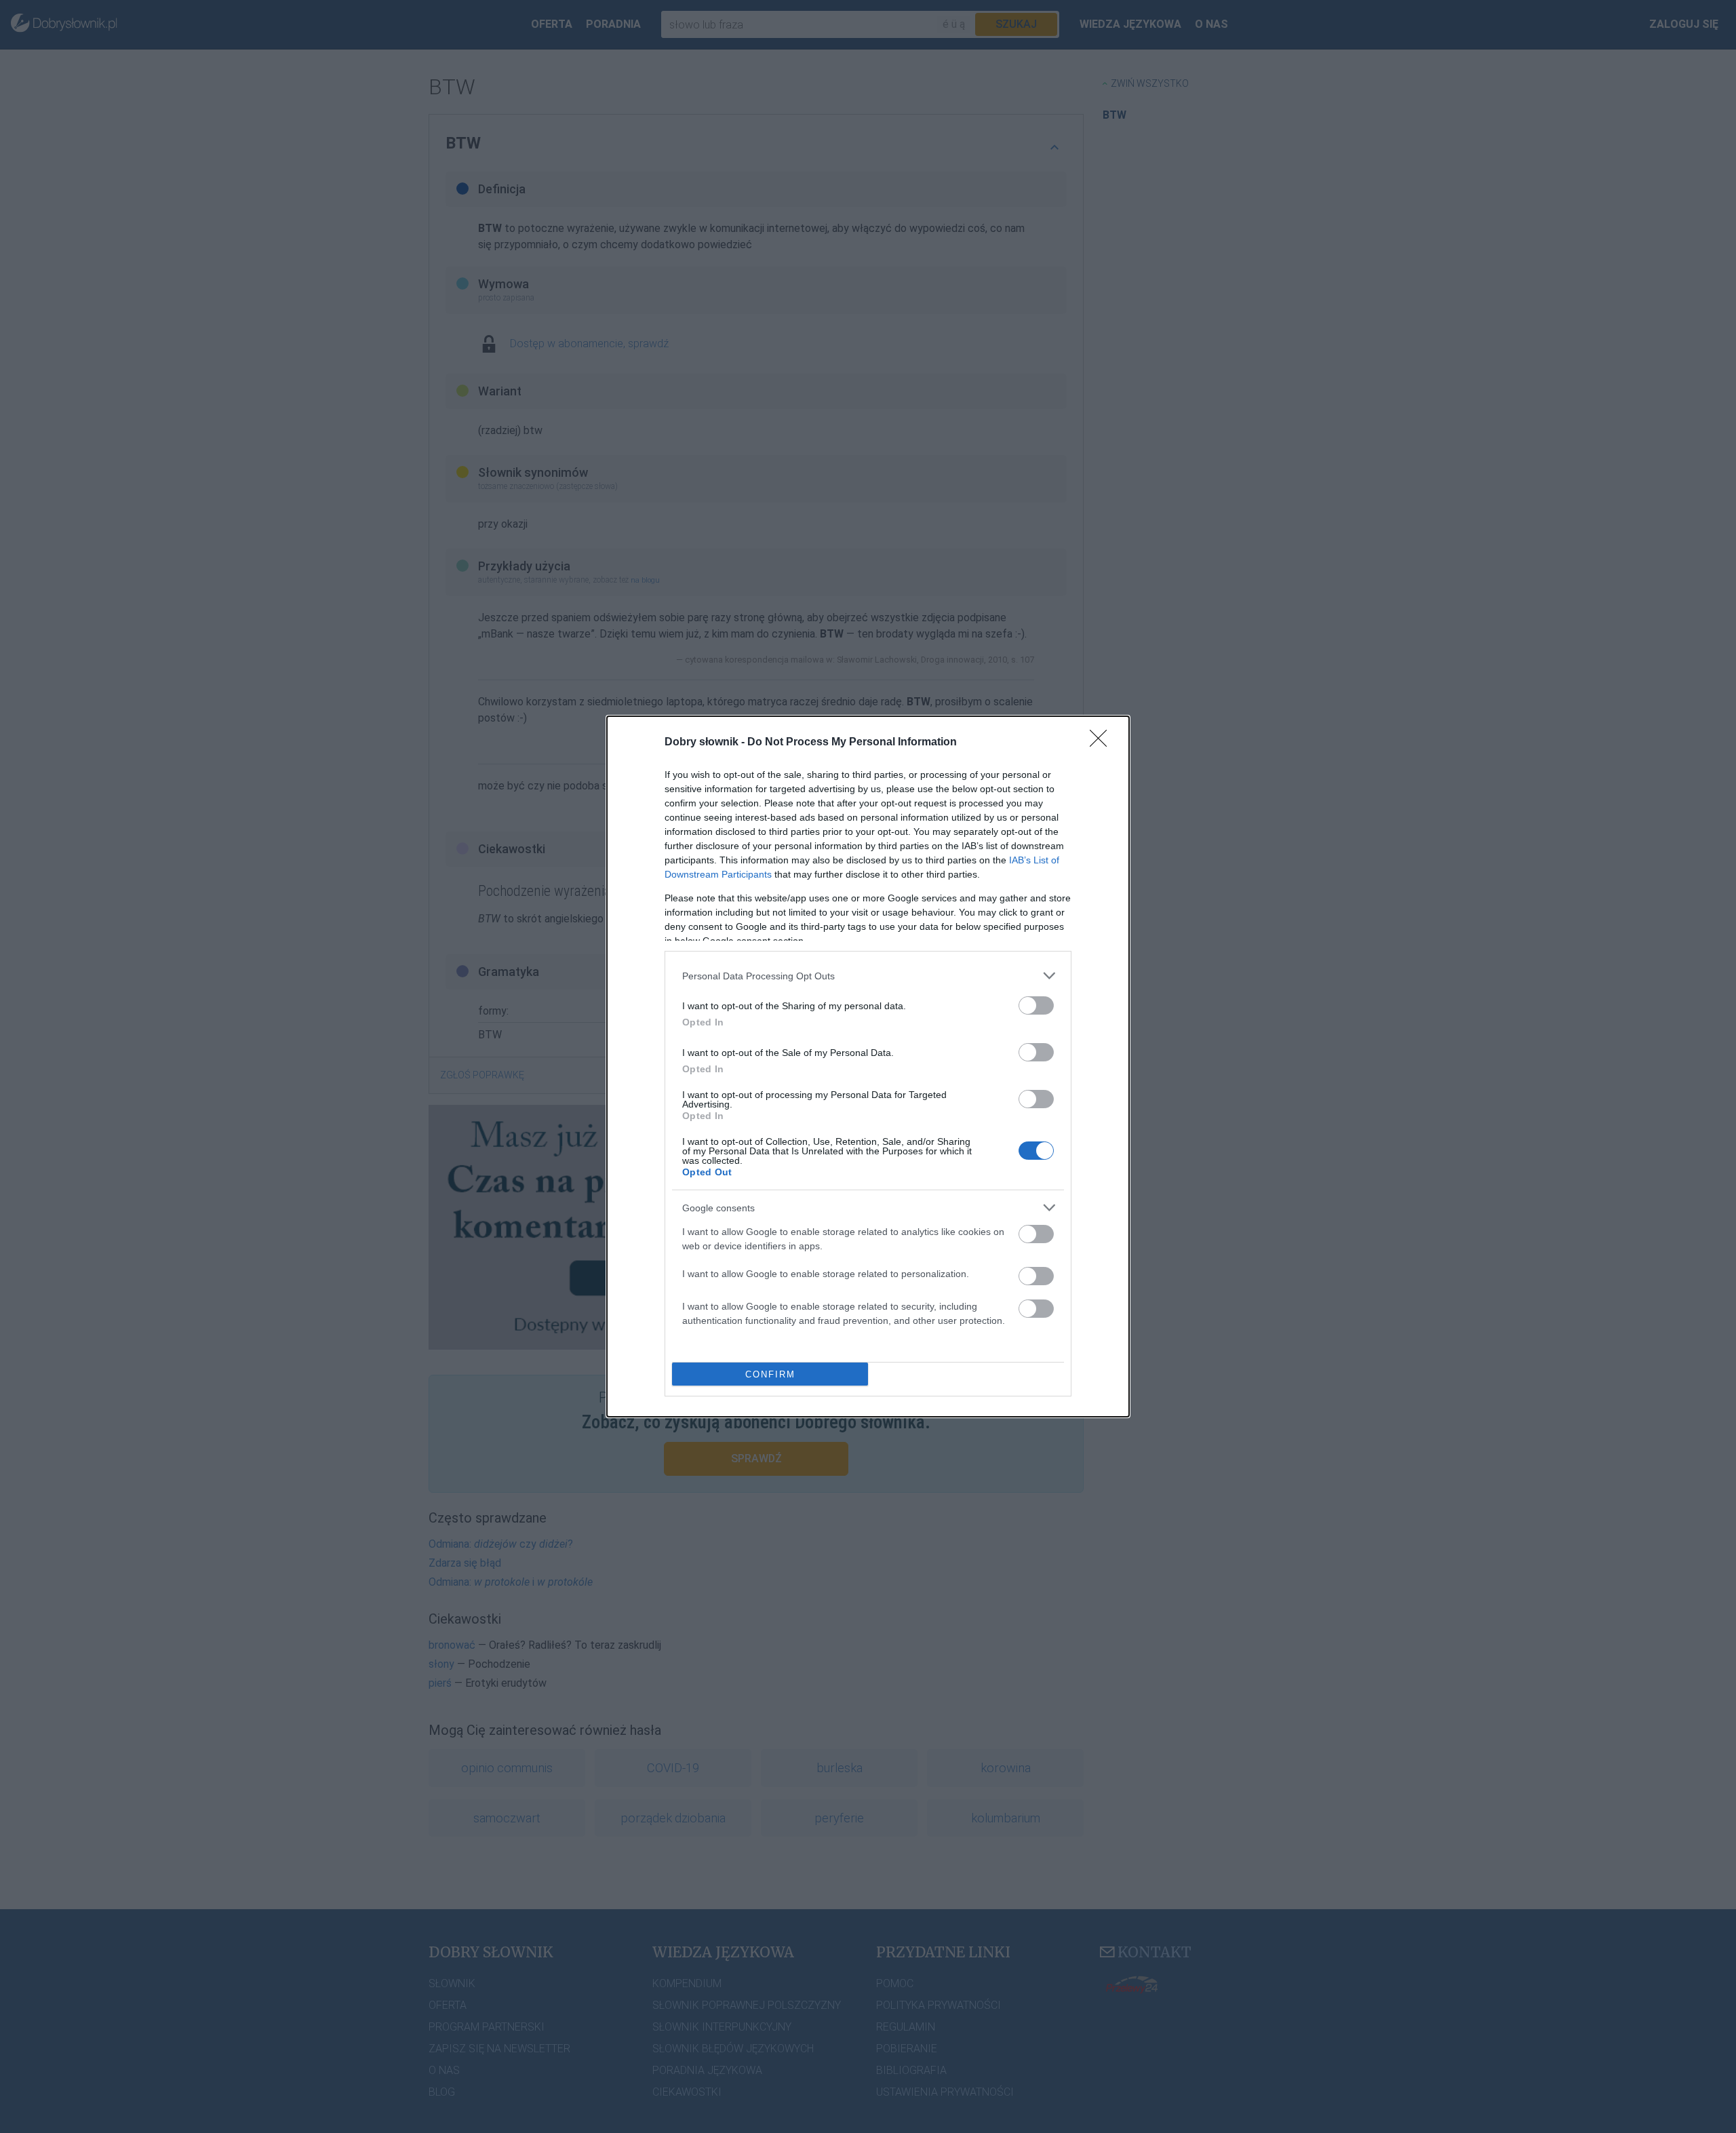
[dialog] (868, 1066)
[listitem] (868, 976)
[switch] (1036, 1005)
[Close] (1103, 743)
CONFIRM (770, 1374)
